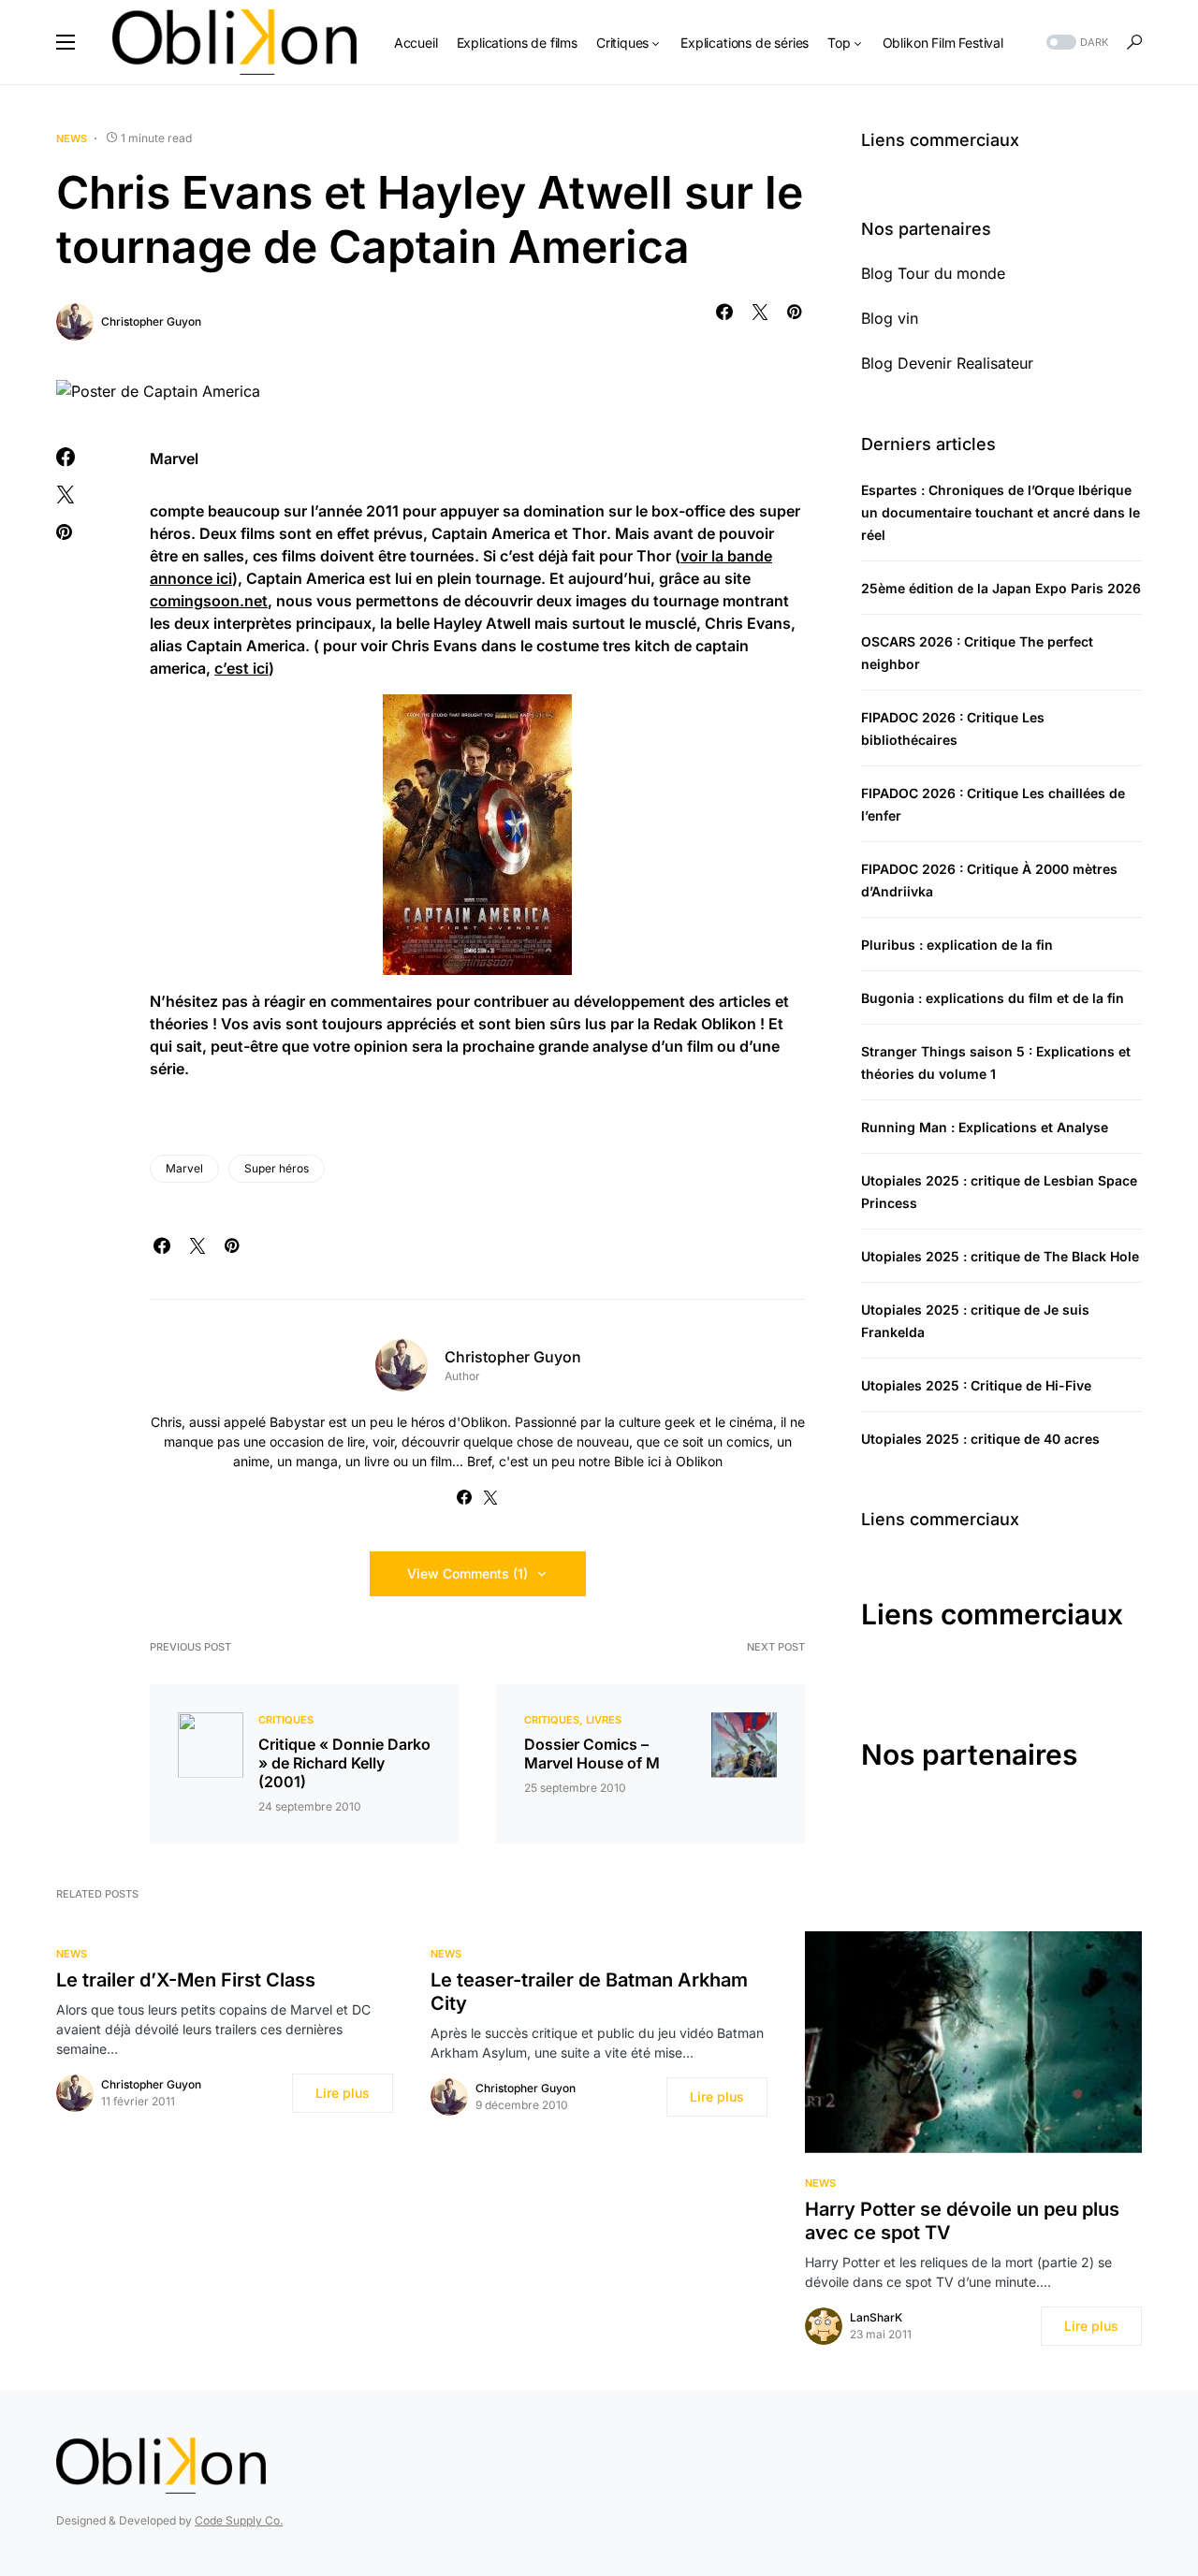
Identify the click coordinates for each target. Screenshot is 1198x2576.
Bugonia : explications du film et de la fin (993, 998)
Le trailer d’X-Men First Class (186, 1980)
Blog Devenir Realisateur (947, 363)
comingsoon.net (209, 601)
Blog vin (890, 318)
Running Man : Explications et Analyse (985, 1127)
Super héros (277, 1168)
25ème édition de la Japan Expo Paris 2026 (1001, 588)
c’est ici (241, 668)
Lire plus (343, 2093)
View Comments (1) (468, 1573)
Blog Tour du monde (933, 273)
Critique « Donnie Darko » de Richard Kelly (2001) (344, 1763)
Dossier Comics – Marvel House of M (592, 1754)
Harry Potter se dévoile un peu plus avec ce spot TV (962, 2221)
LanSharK (876, 2317)
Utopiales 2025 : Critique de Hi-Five (976, 1385)
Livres (604, 1720)
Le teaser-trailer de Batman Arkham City (589, 1992)
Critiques (286, 1720)
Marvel (184, 1168)
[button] (66, 42)
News (72, 138)
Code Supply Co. (239, 2520)
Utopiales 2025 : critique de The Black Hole (1000, 1256)
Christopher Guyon (151, 321)
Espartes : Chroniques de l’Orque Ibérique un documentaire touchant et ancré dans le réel (1001, 512)
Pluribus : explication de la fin (957, 945)
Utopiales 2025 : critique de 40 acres (980, 1439)
